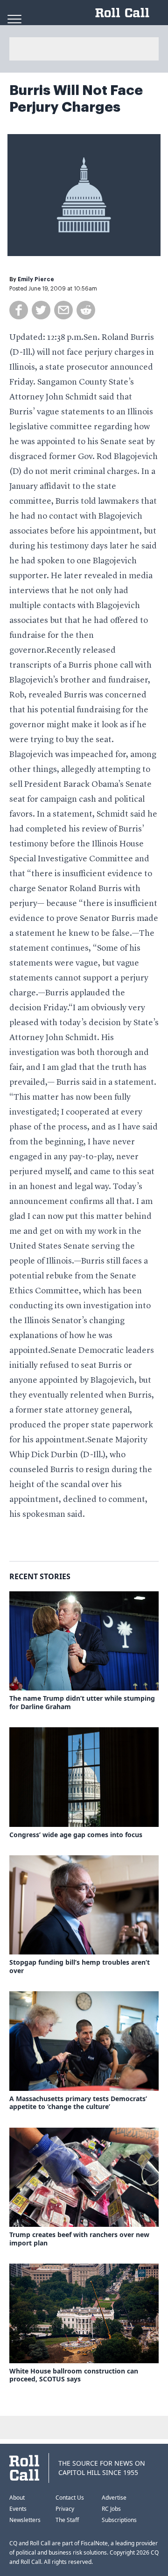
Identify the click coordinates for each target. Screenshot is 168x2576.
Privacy (65, 2509)
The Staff (67, 2520)
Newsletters (25, 2520)
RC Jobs (111, 2509)
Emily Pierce (36, 279)
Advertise (114, 2498)
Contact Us (70, 2498)
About (17, 2498)
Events (18, 2509)
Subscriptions (119, 2520)
